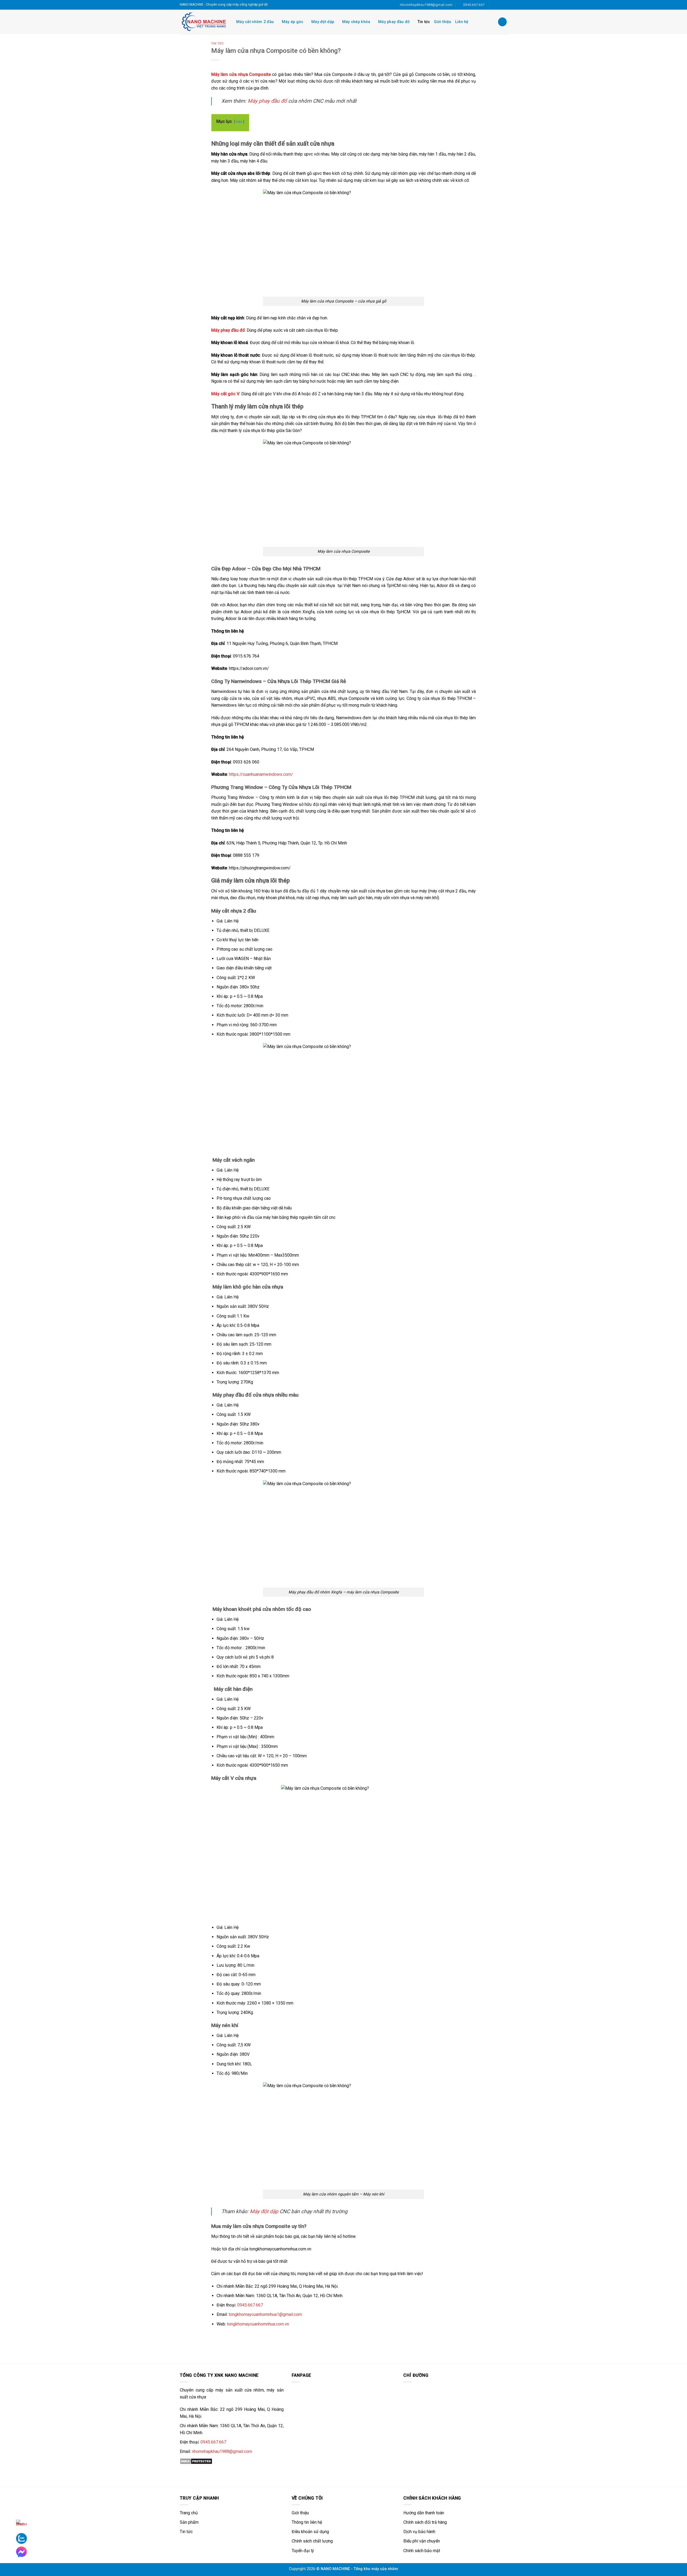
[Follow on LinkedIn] (499, 5)
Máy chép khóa (356, 22)
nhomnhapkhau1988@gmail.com (222, 2451)
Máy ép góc (293, 22)
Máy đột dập (323, 22)
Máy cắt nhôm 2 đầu (255, 22)
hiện (239, 122)
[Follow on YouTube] (505, 5)
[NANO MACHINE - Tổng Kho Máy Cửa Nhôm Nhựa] (204, 22)
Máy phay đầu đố (394, 22)
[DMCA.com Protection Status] (196, 2461)
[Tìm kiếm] (502, 22)
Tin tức (424, 22)
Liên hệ (462, 22)
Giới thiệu (443, 22)
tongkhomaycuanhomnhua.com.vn (258, 2324)
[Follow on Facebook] (494, 5)
